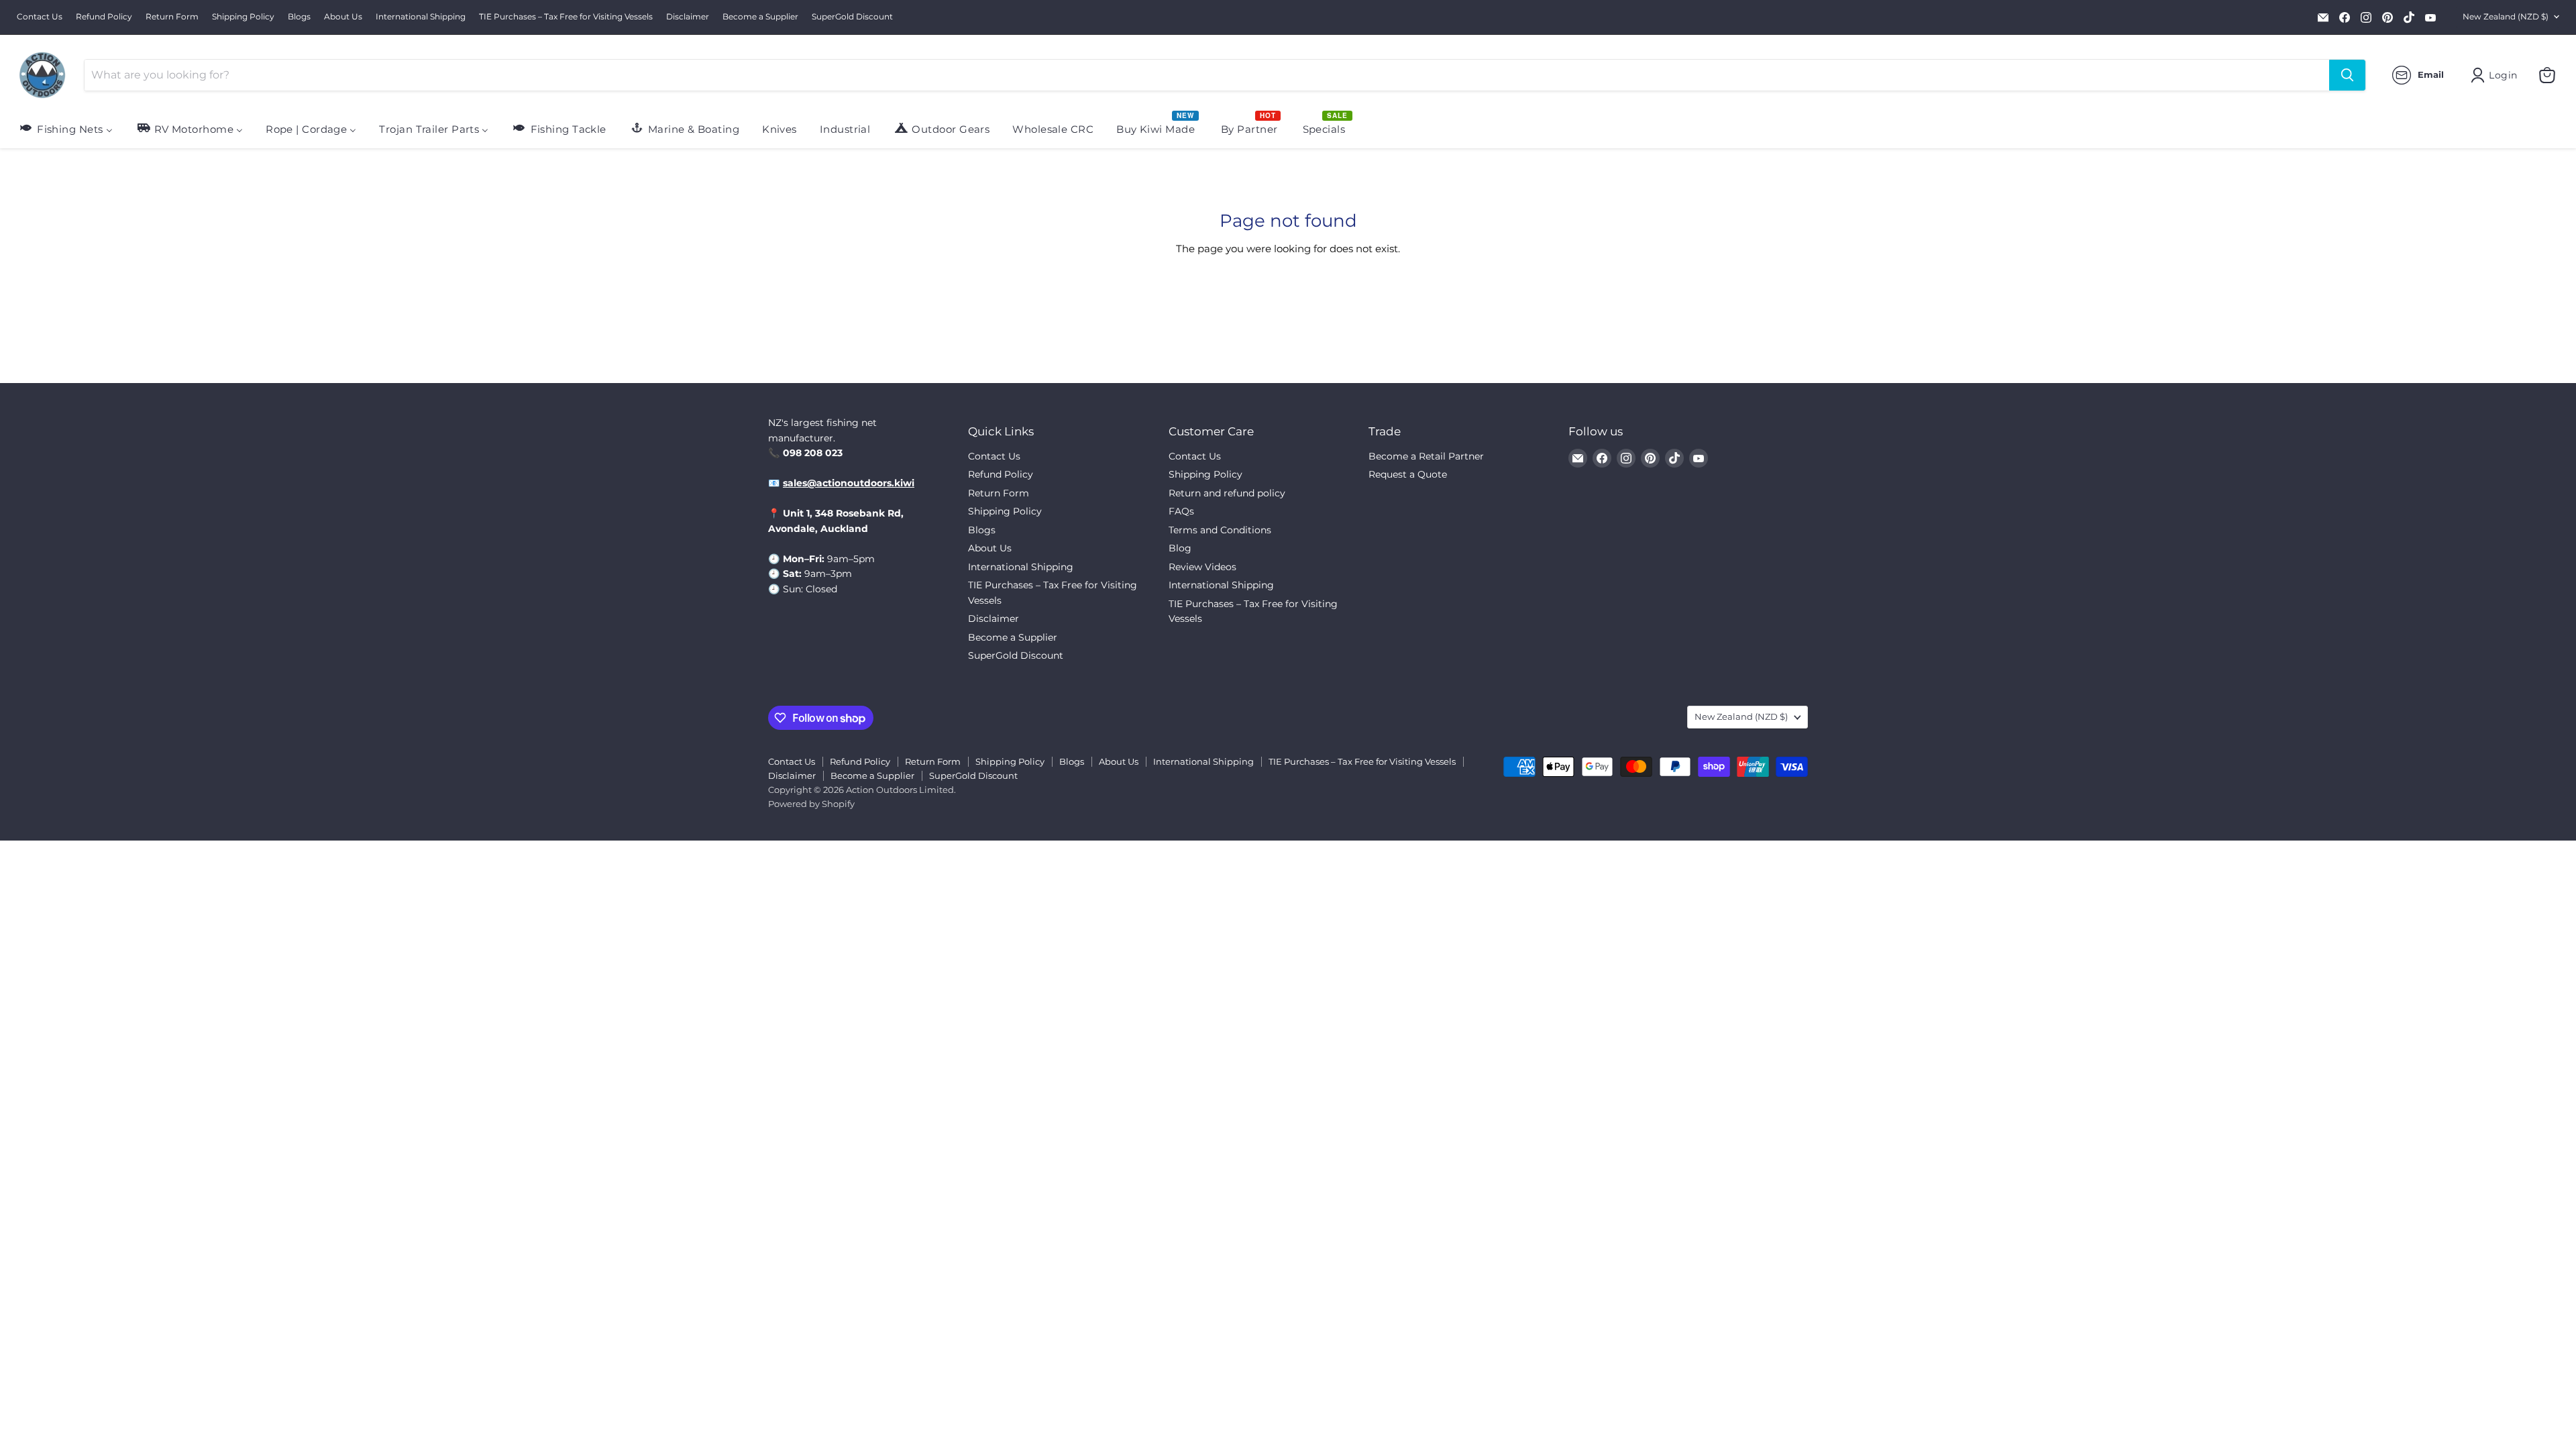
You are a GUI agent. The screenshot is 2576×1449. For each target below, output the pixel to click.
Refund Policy (104, 17)
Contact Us (40, 17)
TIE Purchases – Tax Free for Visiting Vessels (566, 17)
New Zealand (2506, 16)
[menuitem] (65, 128)
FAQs (1181, 511)
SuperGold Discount (852, 17)
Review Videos (1202, 567)
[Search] (2347, 75)
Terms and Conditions (1220, 530)
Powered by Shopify (811, 804)
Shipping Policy (243, 17)
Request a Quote (1408, 474)
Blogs (299, 17)
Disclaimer (688, 17)
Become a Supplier (760, 17)
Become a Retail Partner (1426, 456)
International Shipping (421, 17)
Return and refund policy (1227, 493)
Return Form (172, 17)
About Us (343, 17)
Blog (1180, 548)
